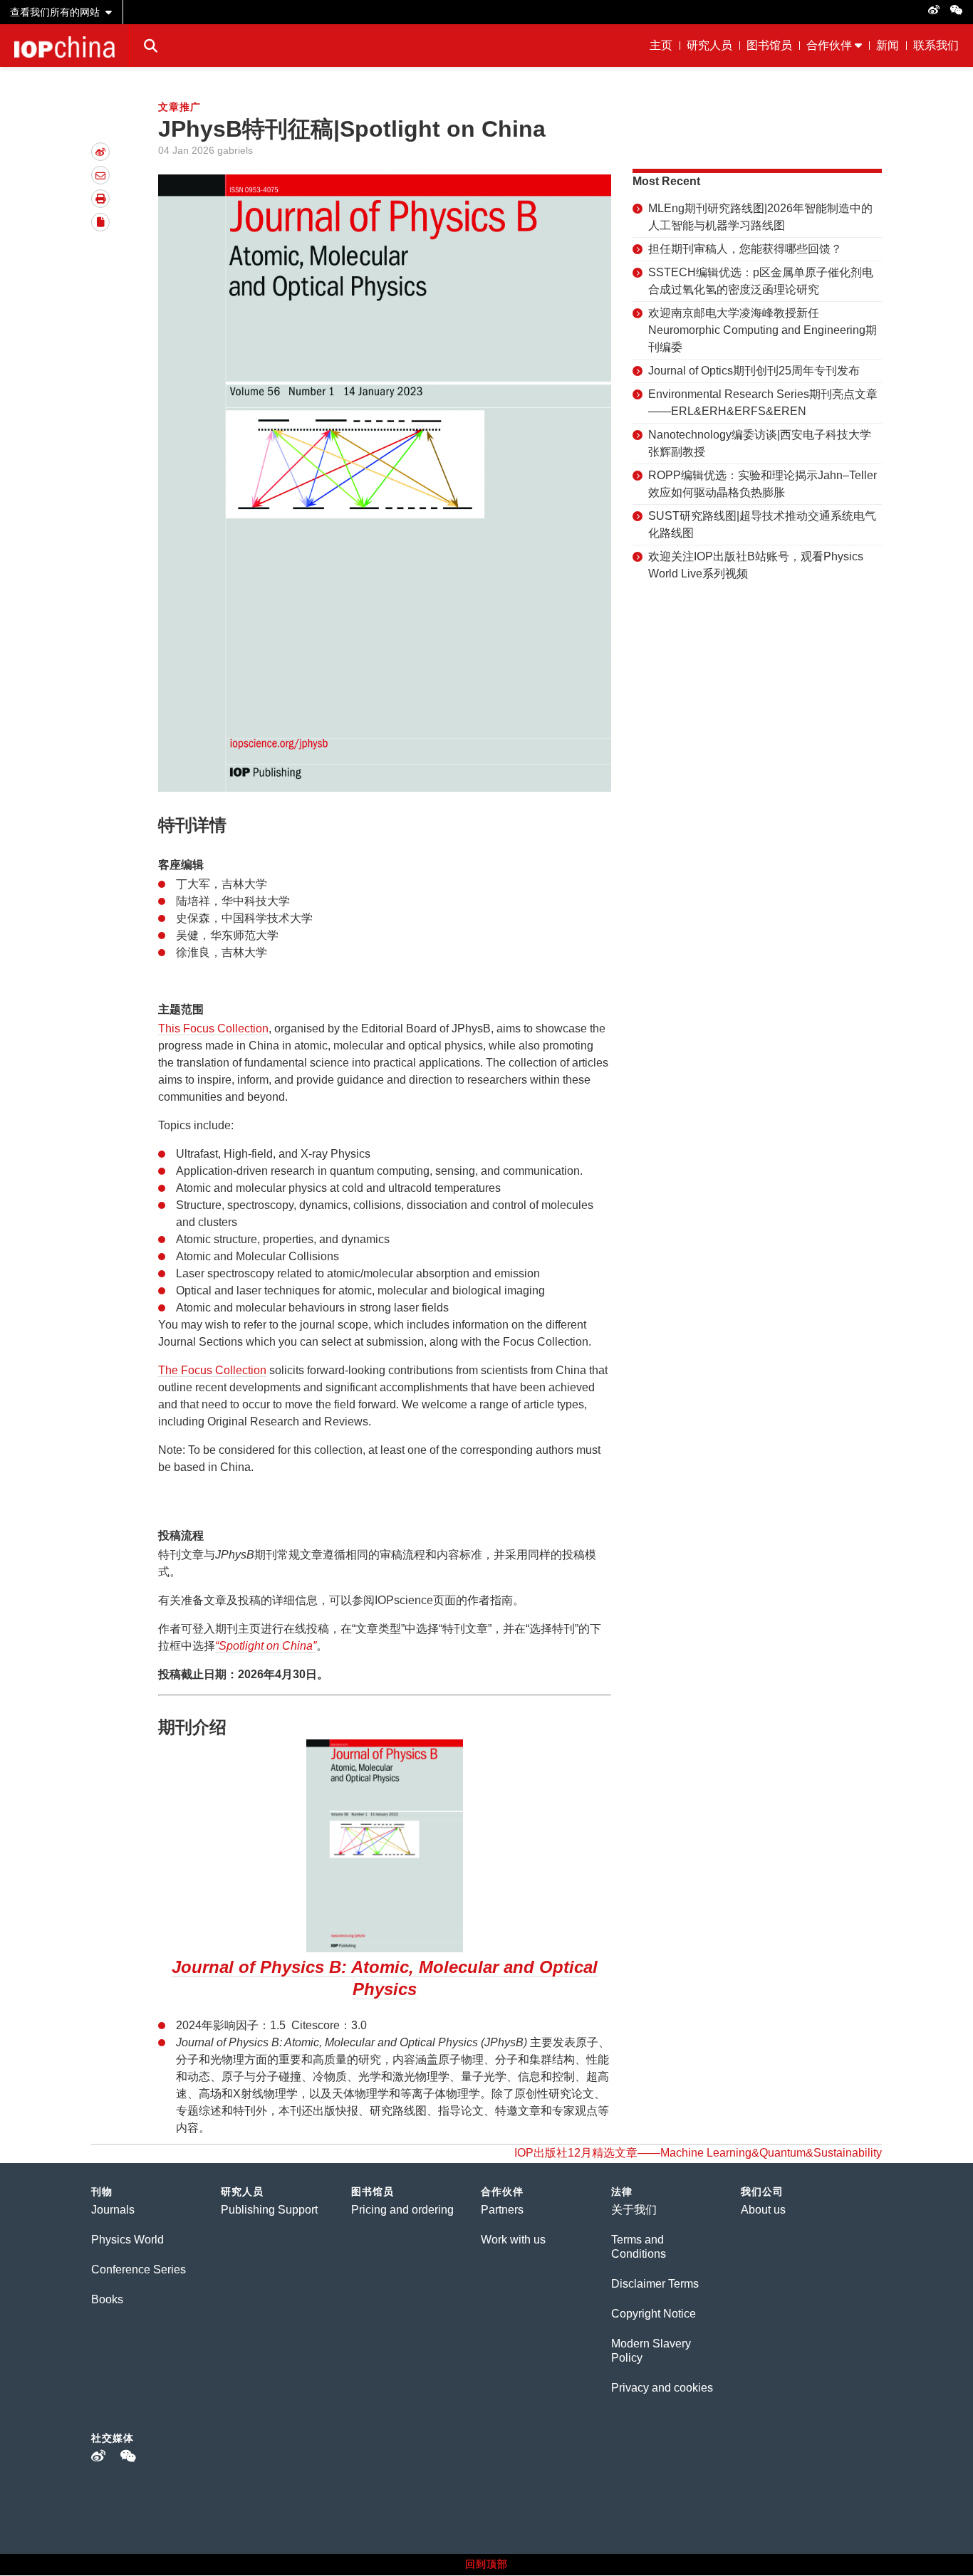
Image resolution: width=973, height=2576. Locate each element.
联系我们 (936, 45)
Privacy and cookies (662, 2388)
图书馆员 (769, 45)
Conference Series (139, 2269)
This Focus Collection (213, 1028)
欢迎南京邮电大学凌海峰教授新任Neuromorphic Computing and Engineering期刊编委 (763, 330)
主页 (661, 45)
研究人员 (709, 45)
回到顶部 (486, 2564)
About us (763, 2210)
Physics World (128, 2240)
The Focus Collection (212, 1370)
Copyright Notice (654, 2314)
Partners (502, 2210)
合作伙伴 (829, 45)
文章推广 (179, 107)
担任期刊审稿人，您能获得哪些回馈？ (745, 249)
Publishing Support (269, 2210)
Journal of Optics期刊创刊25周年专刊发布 (754, 371)
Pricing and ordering (402, 2210)
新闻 (888, 45)
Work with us (513, 2240)
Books (107, 2299)
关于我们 (634, 2210)
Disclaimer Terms (655, 2284)
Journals (113, 2210)
